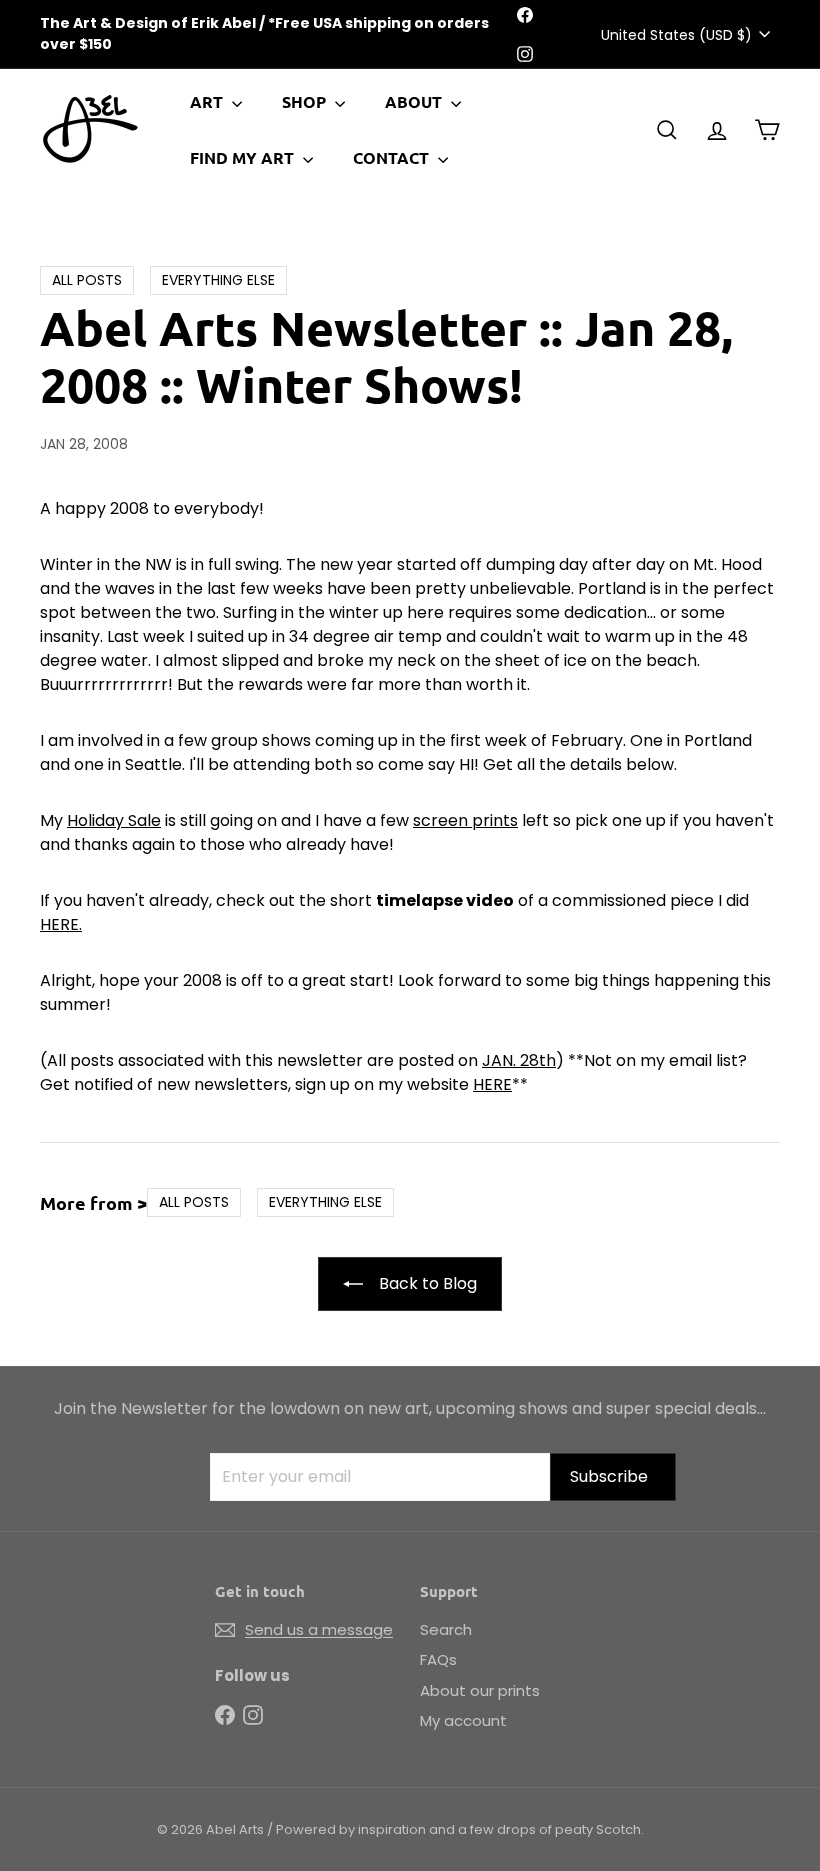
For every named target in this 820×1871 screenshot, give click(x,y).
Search (446, 1629)
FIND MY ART (244, 157)
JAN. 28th (519, 1060)
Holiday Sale (114, 820)
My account (463, 1720)
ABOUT (415, 101)
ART (208, 101)
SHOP (306, 101)
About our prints (480, 1690)
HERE (492, 1084)
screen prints (465, 820)
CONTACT (393, 157)
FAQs (438, 1659)
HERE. (61, 924)
